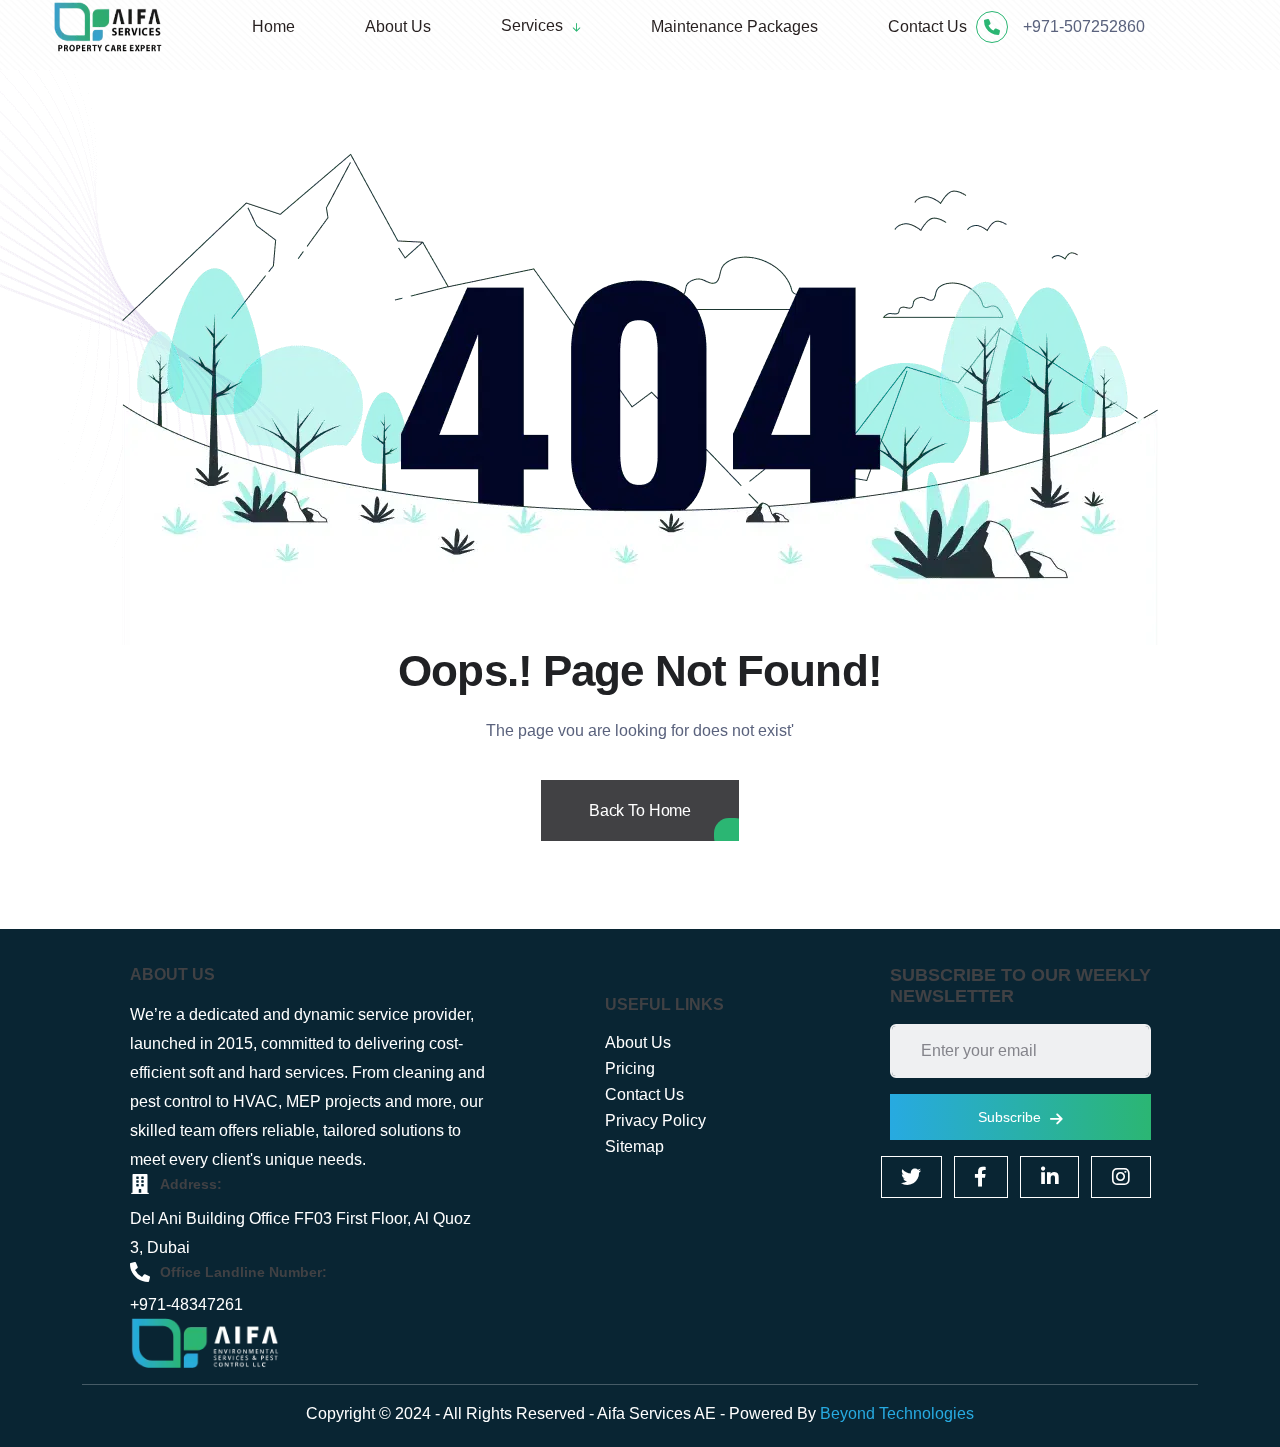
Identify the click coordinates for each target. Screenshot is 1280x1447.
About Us (638, 1042)
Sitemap (634, 1146)
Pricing (630, 1068)
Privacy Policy (655, 1120)
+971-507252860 (1084, 26)
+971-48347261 (186, 1304)
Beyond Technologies (897, 1413)
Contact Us (644, 1094)
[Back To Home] (640, 835)
